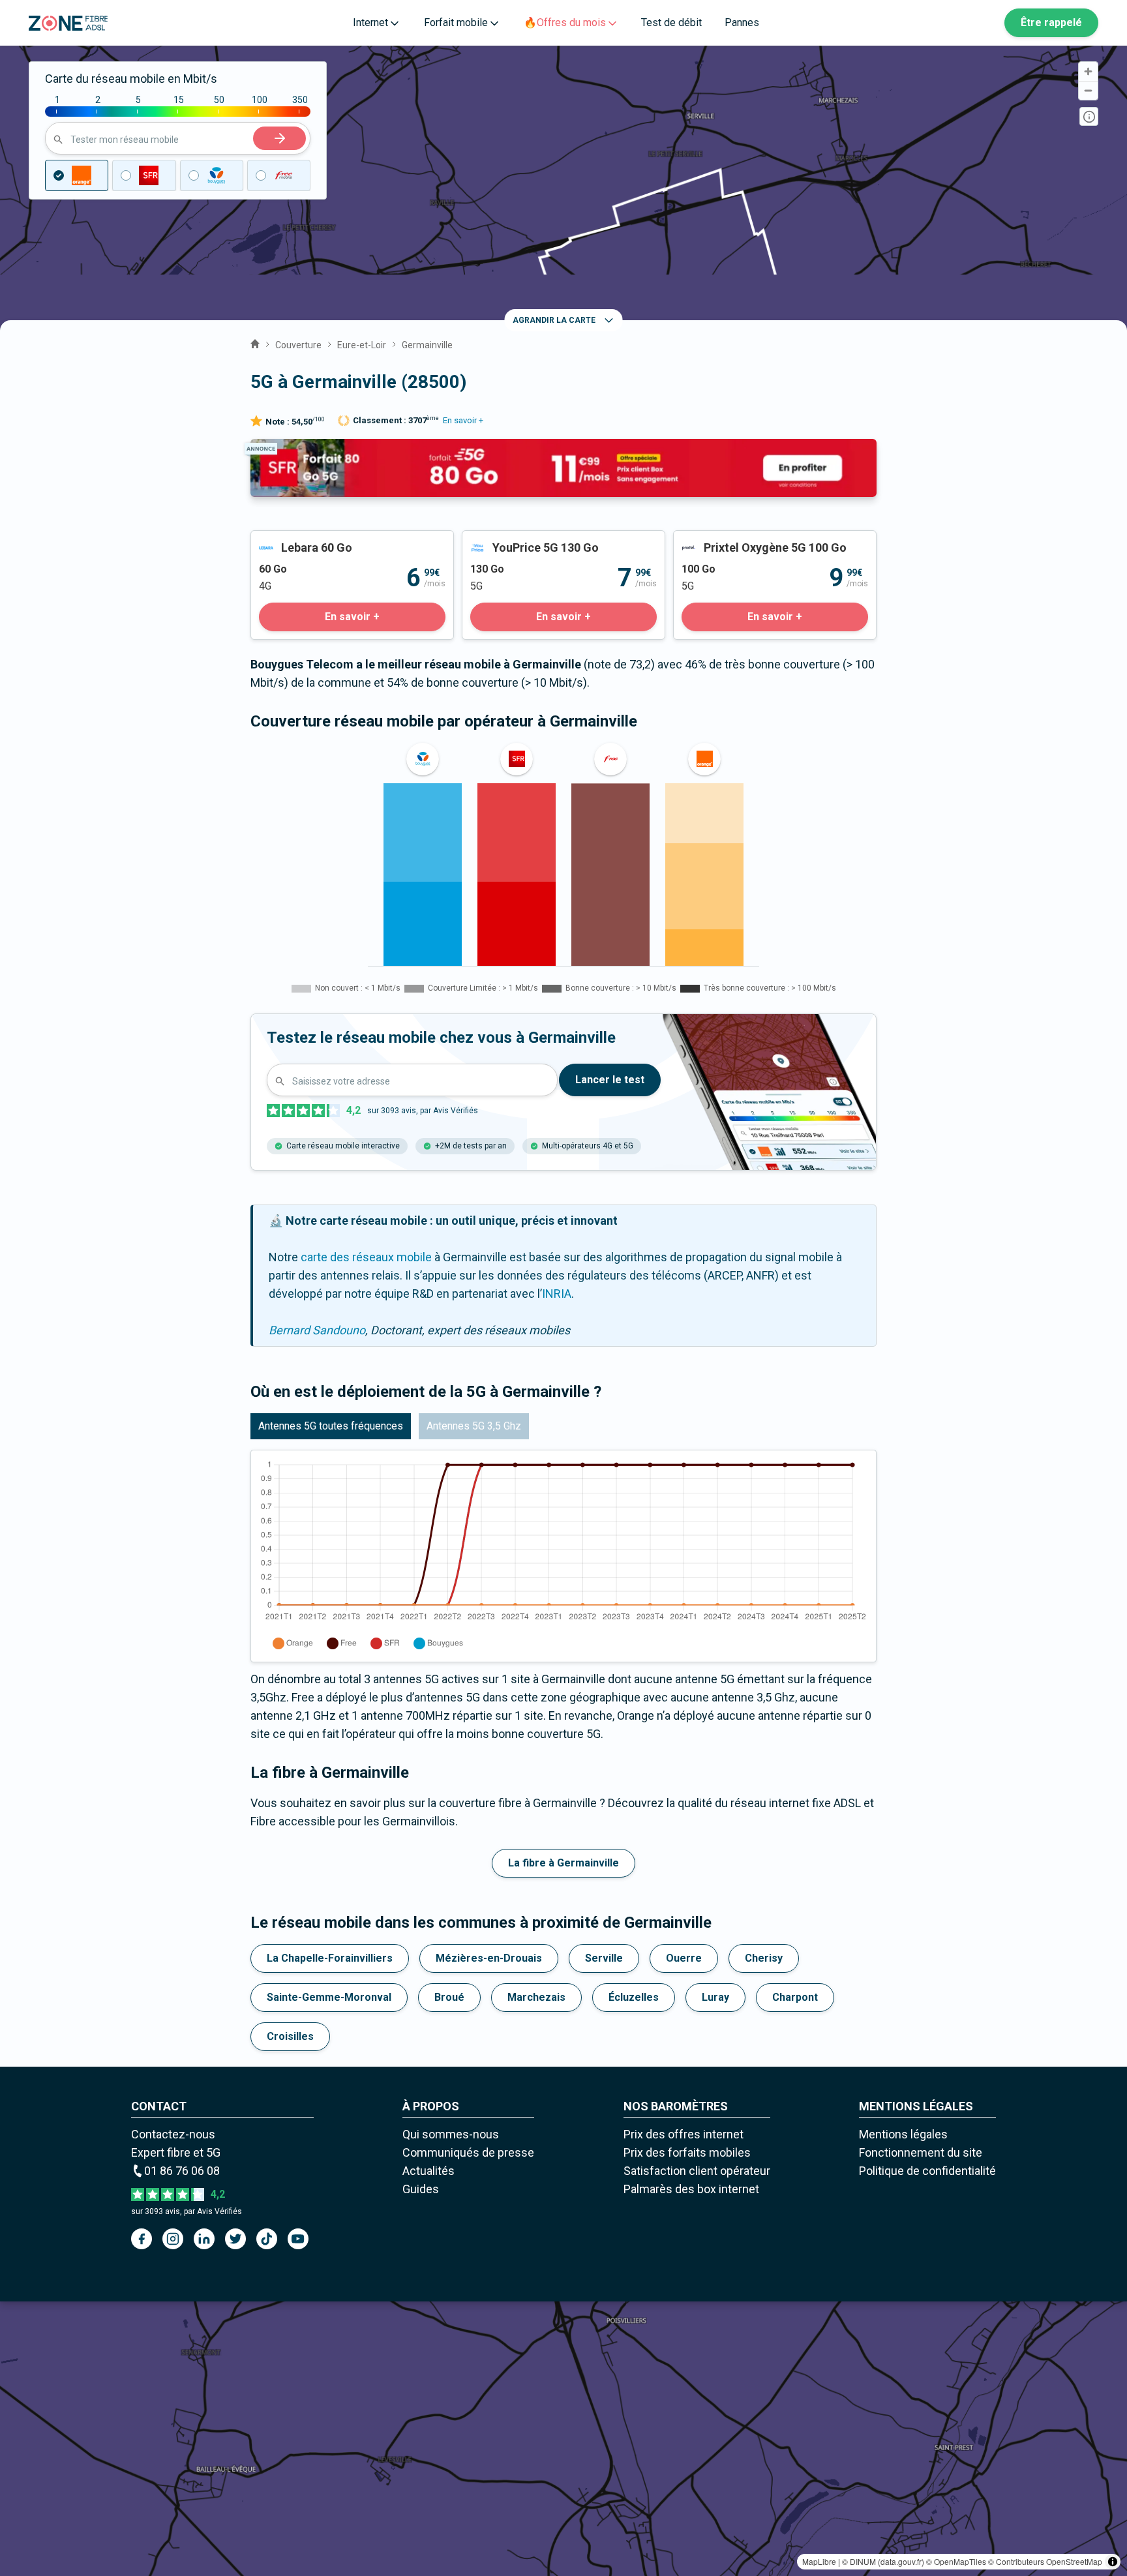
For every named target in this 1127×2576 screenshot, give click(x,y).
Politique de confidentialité (927, 2171)
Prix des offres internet (684, 2134)
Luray (715, 1997)
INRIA (557, 1294)
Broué (449, 1997)
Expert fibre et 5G (176, 2152)
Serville (604, 1958)
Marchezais (536, 1997)
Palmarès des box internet (691, 2189)
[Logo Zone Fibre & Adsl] (68, 23)
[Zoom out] (1088, 90)
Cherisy (764, 1958)
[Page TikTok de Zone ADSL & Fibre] (267, 2239)
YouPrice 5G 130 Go (514, 540)
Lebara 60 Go (285, 540)
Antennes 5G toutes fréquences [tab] (331, 1426)
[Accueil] (255, 342)
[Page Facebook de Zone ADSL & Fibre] (142, 2239)
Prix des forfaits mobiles (687, 2152)
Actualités (428, 2171)
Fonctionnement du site (921, 2152)
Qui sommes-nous (451, 2134)
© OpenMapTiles (956, 2561)
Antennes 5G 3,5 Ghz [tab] (474, 1426)
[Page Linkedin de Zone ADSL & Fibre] (204, 2239)
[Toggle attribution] (1113, 2562)
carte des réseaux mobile (366, 1257)
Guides (421, 2189)
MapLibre (819, 2561)
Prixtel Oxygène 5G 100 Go (742, 540)
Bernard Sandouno (317, 1330)
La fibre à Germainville (563, 1863)
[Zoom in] (1088, 71)
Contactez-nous (173, 2134)
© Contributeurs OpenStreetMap (1045, 2561)
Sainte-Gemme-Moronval (329, 1997)
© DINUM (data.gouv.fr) (883, 2561)
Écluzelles (634, 1997)
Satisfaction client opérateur (697, 2171)
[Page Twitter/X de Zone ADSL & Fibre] (235, 2239)
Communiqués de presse (468, 2152)
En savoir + (463, 420)
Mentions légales (903, 2134)
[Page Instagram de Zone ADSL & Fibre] (173, 2239)
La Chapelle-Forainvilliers (330, 1958)
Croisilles (290, 2036)
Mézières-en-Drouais (489, 1958)
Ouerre (684, 1958)
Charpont (795, 1997)
